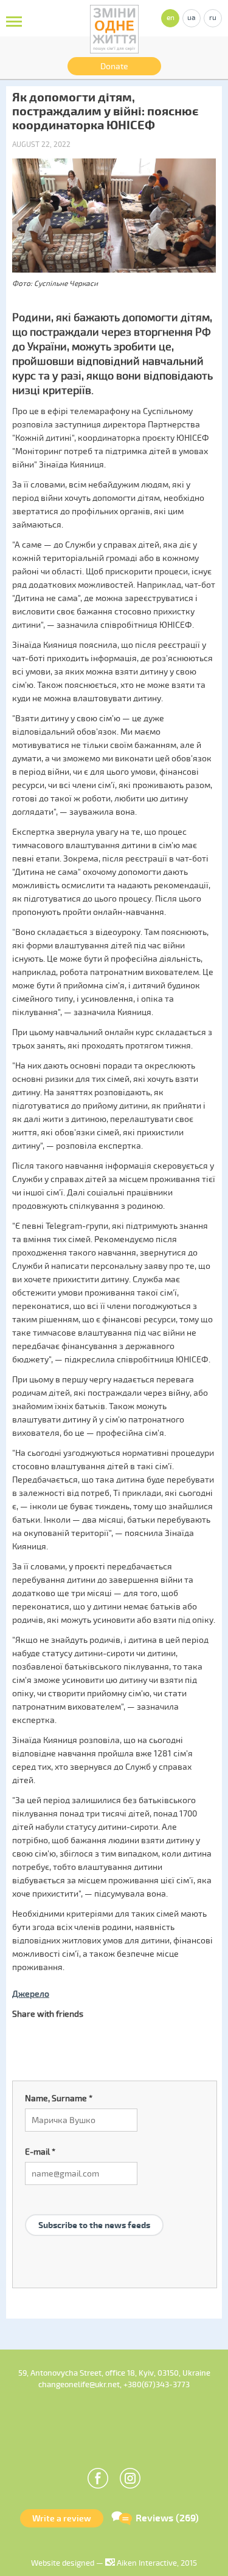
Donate (114, 66)
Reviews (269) (167, 2518)
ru (213, 18)
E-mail (40, 2152)
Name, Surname (59, 2099)
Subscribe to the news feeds (94, 2225)
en (171, 18)
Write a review (62, 2519)
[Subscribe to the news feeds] (94, 2211)
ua (192, 18)
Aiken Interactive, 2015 (156, 2563)
